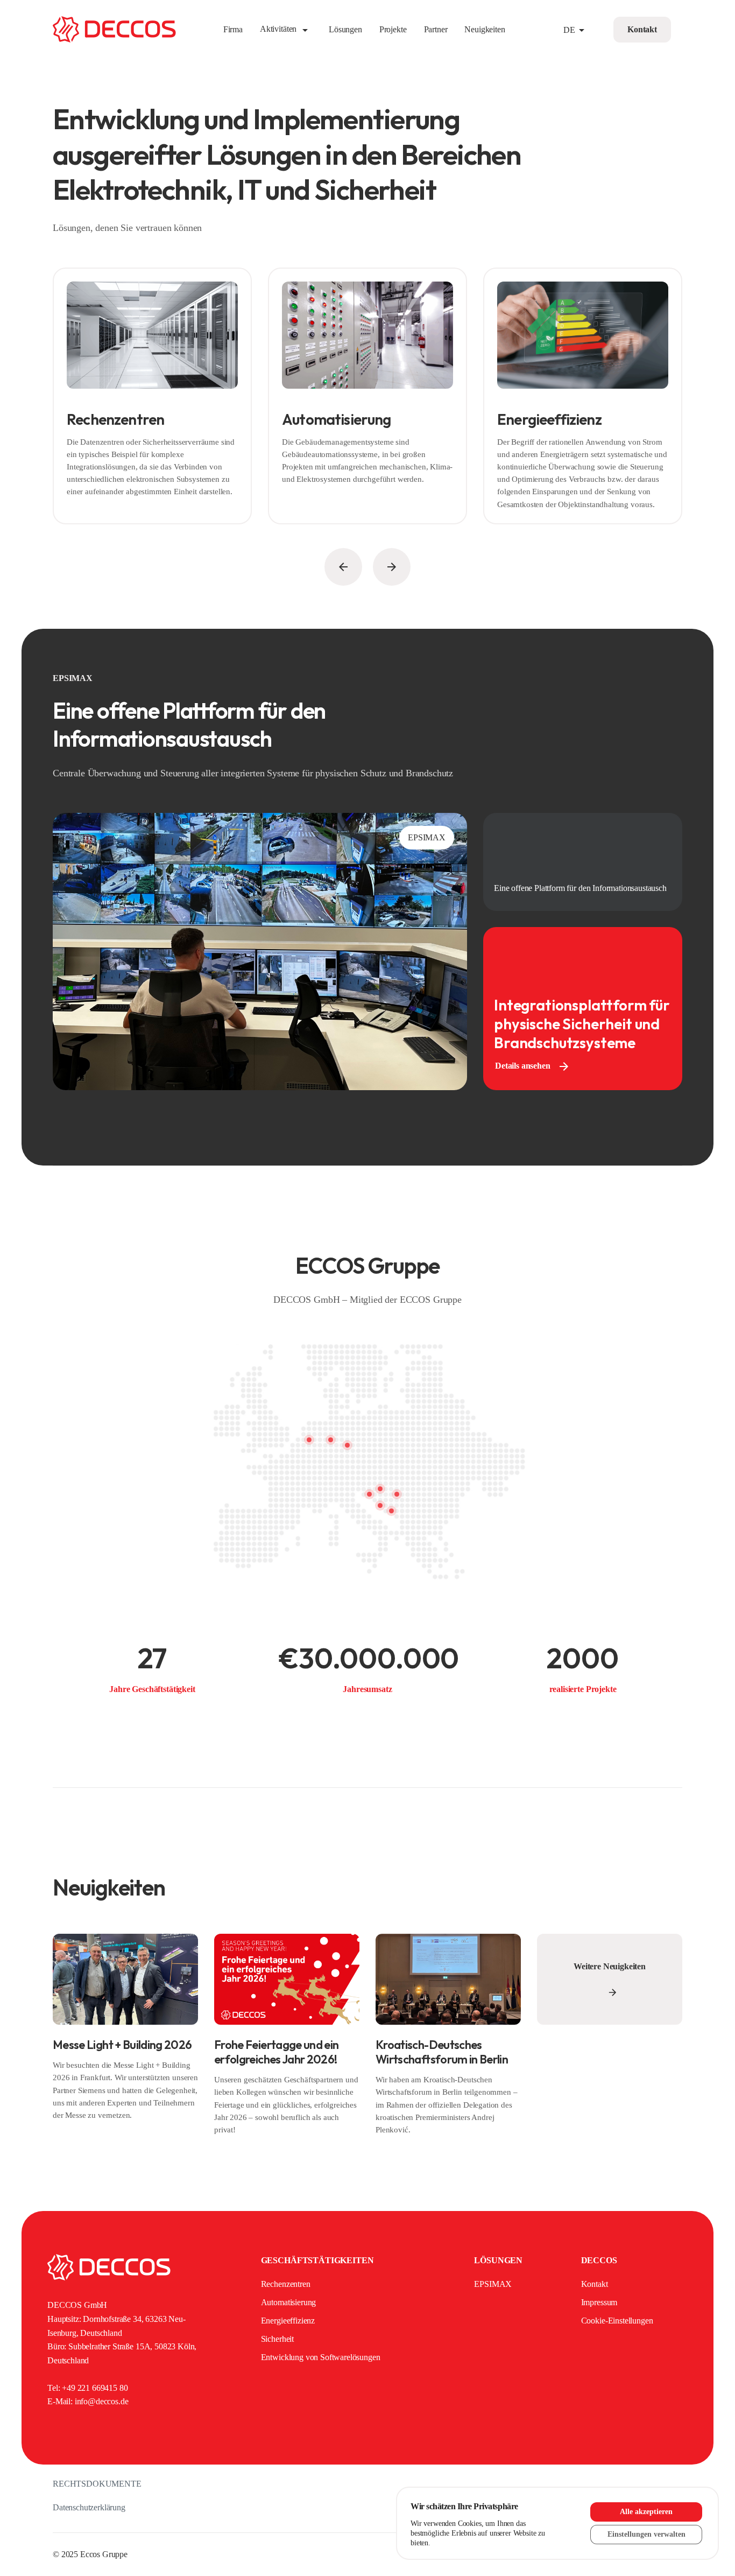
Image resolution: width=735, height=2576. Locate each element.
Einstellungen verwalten (646, 2534)
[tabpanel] (152, 401)
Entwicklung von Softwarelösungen (321, 2357)
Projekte (393, 29)
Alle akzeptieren (646, 2512)
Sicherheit (277, 2339)
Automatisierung (289, 2302)
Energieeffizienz (288, 2321)
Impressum (599, 2302)
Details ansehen (533, 1066)
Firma (233, 29)
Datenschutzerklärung (89, 2507)
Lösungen (345, 29)
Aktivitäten (286, 29)
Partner (436, 29)
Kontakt (595, 2284)
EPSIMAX (493, 2284)
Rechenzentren (286, 2284)
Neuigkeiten (485, 29)
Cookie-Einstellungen (617, 2321)
